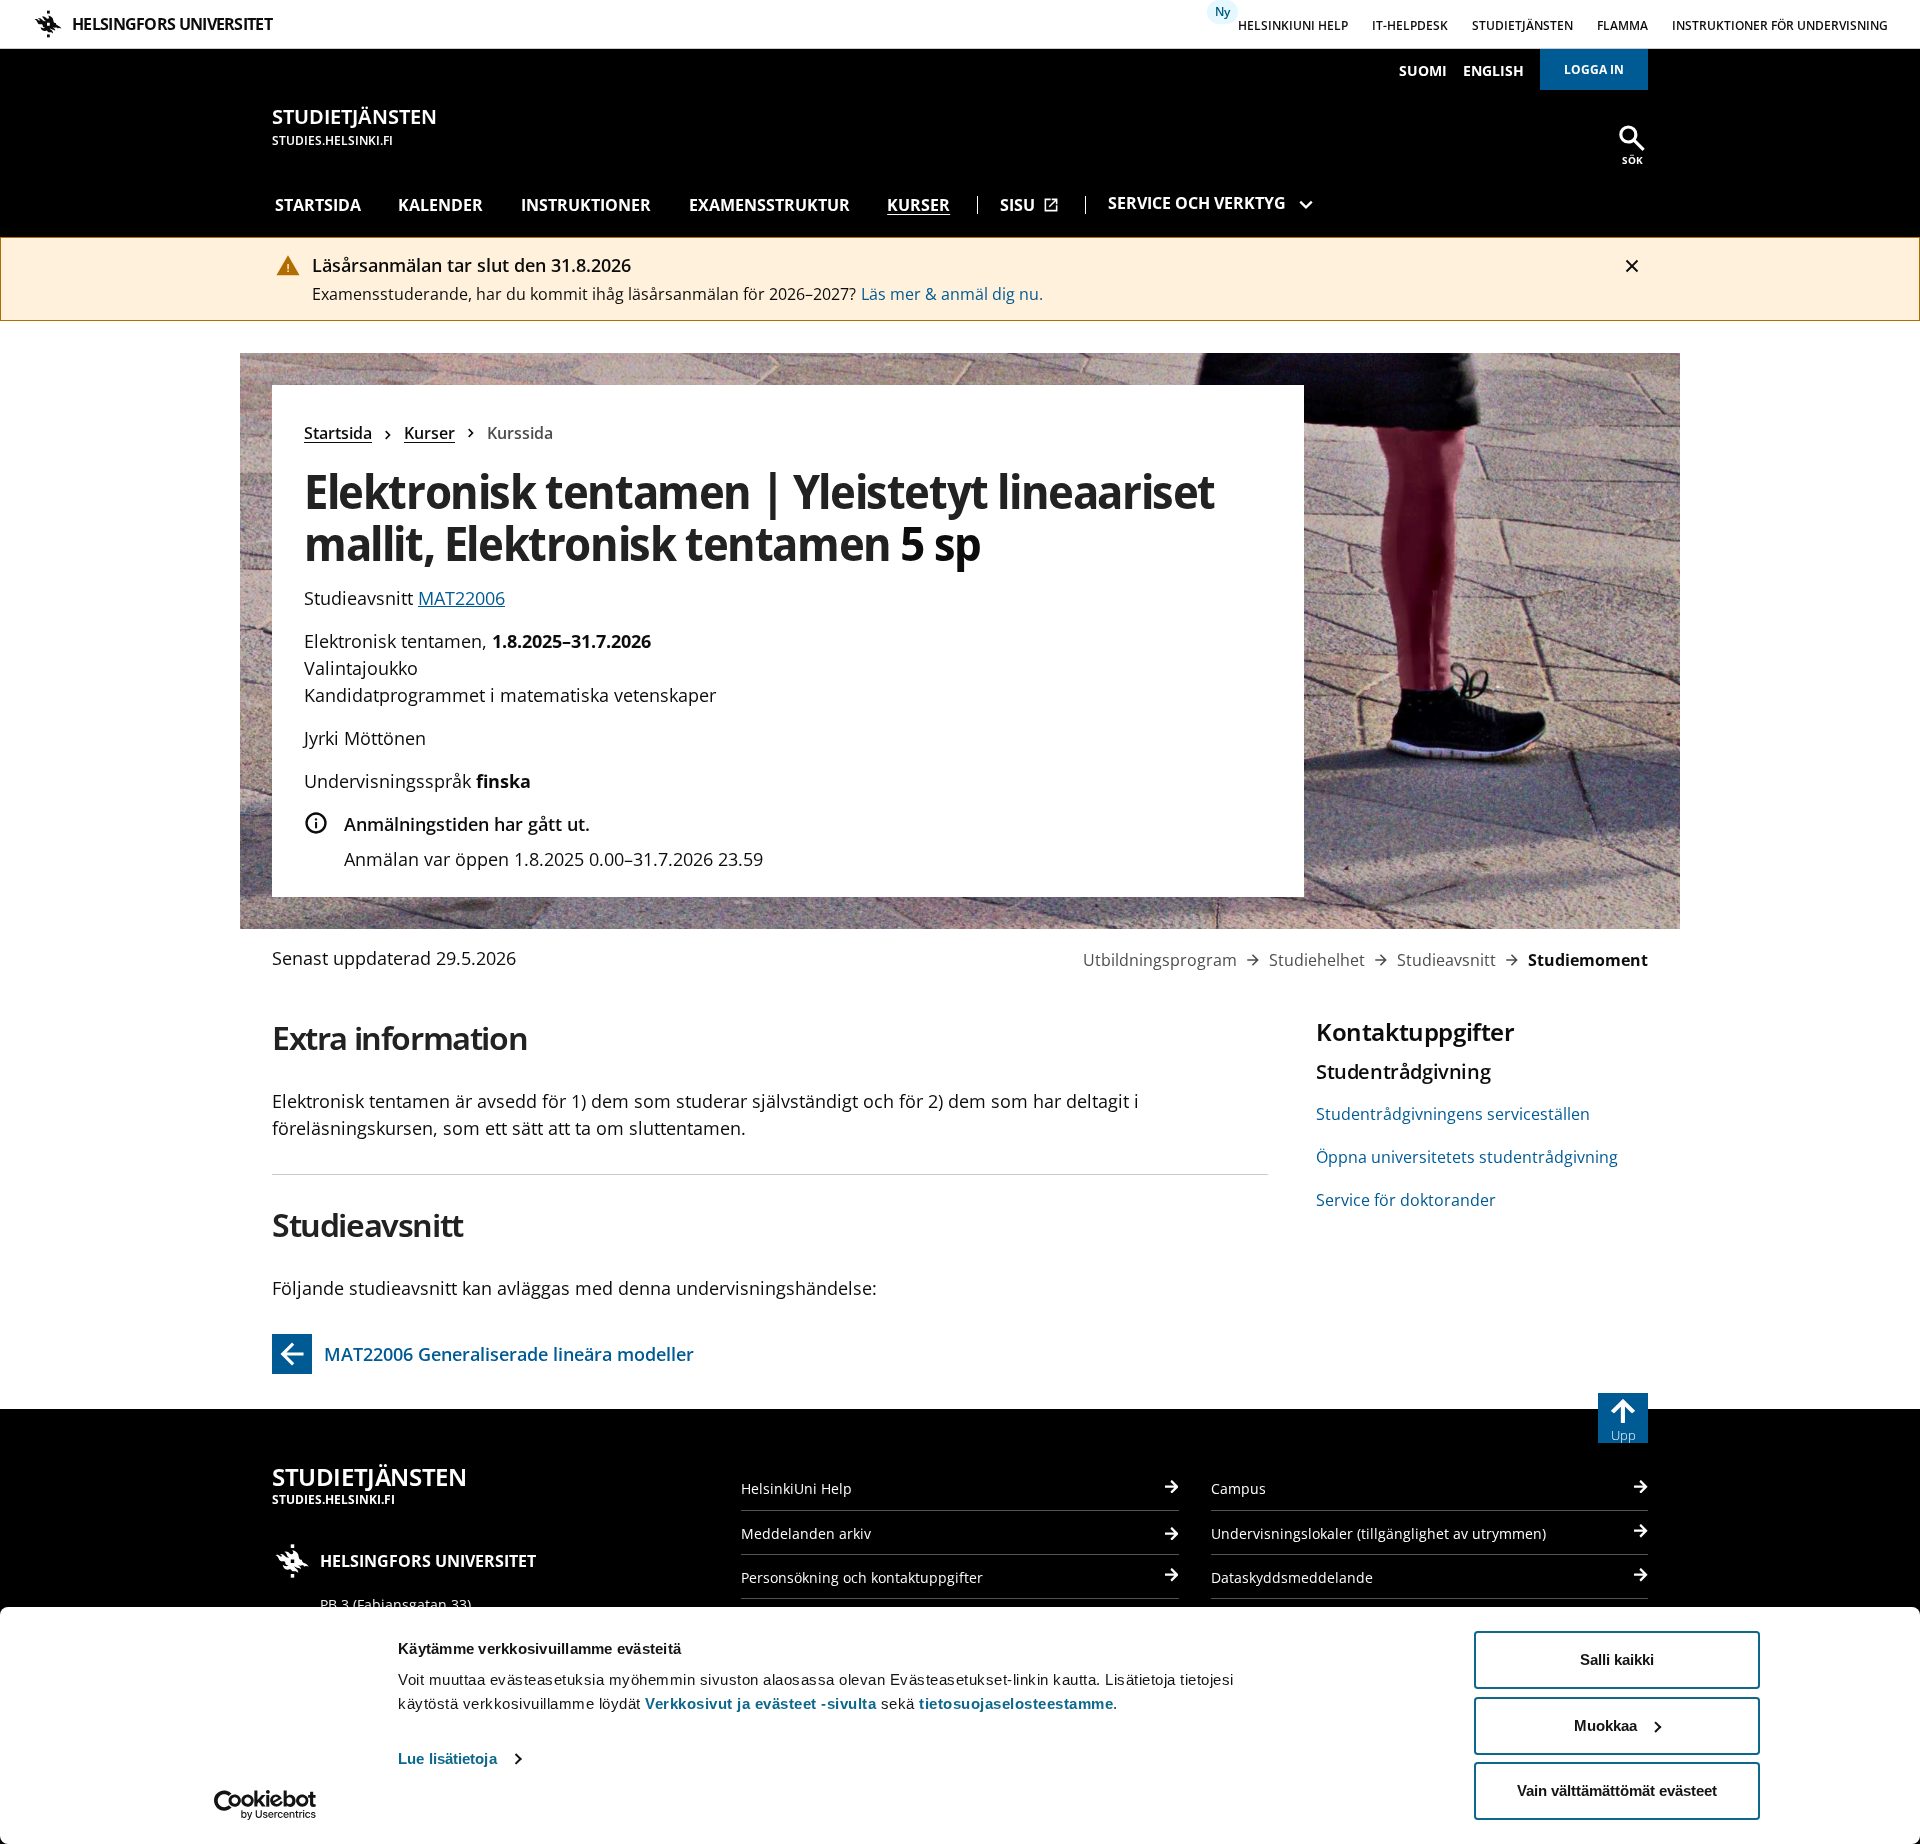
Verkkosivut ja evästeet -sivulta (760, 1703)
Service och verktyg (1197, 203)
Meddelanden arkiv (806, 1533)
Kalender (440, 205)
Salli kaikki (1617, 1659)
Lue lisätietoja (447, 1758)
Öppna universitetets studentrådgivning (1467, 1157)
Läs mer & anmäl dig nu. (952, 294)
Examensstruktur (769, 205)
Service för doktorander (1406, 1200)
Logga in (1594, 69)
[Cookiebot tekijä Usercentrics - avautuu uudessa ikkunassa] (265, 1805)
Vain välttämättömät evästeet (1617, 1790)
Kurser (918, 205)
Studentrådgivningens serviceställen (1453, 1114)
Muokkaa (1605, 1725)
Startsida (318, 205)
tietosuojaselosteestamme (1016, 1703)
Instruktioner (586, 205)
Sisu (1029, 205)
